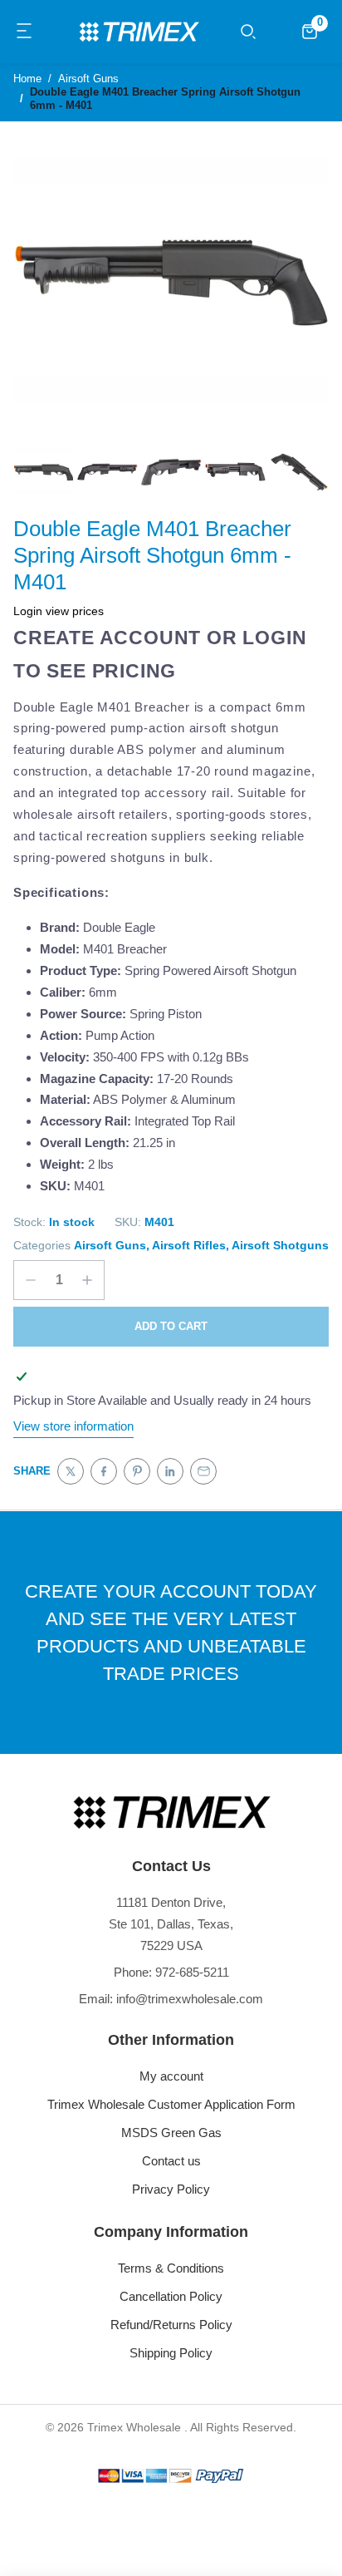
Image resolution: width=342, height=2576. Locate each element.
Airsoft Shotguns (280, 1245)
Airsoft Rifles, (191, 1245)
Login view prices (59, 611)
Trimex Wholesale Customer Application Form (171, 2104)
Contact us (171, 2161)
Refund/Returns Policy (171, 2325)
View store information (73, 1426)
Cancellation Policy (171, 2296)
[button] (25, 32)
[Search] (248, 32)
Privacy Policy (171, 2189)
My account (171, 2076)
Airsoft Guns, (112, 1245)
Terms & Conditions (171, 2268)
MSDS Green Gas (171, 2133)
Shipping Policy (171, 2353)
